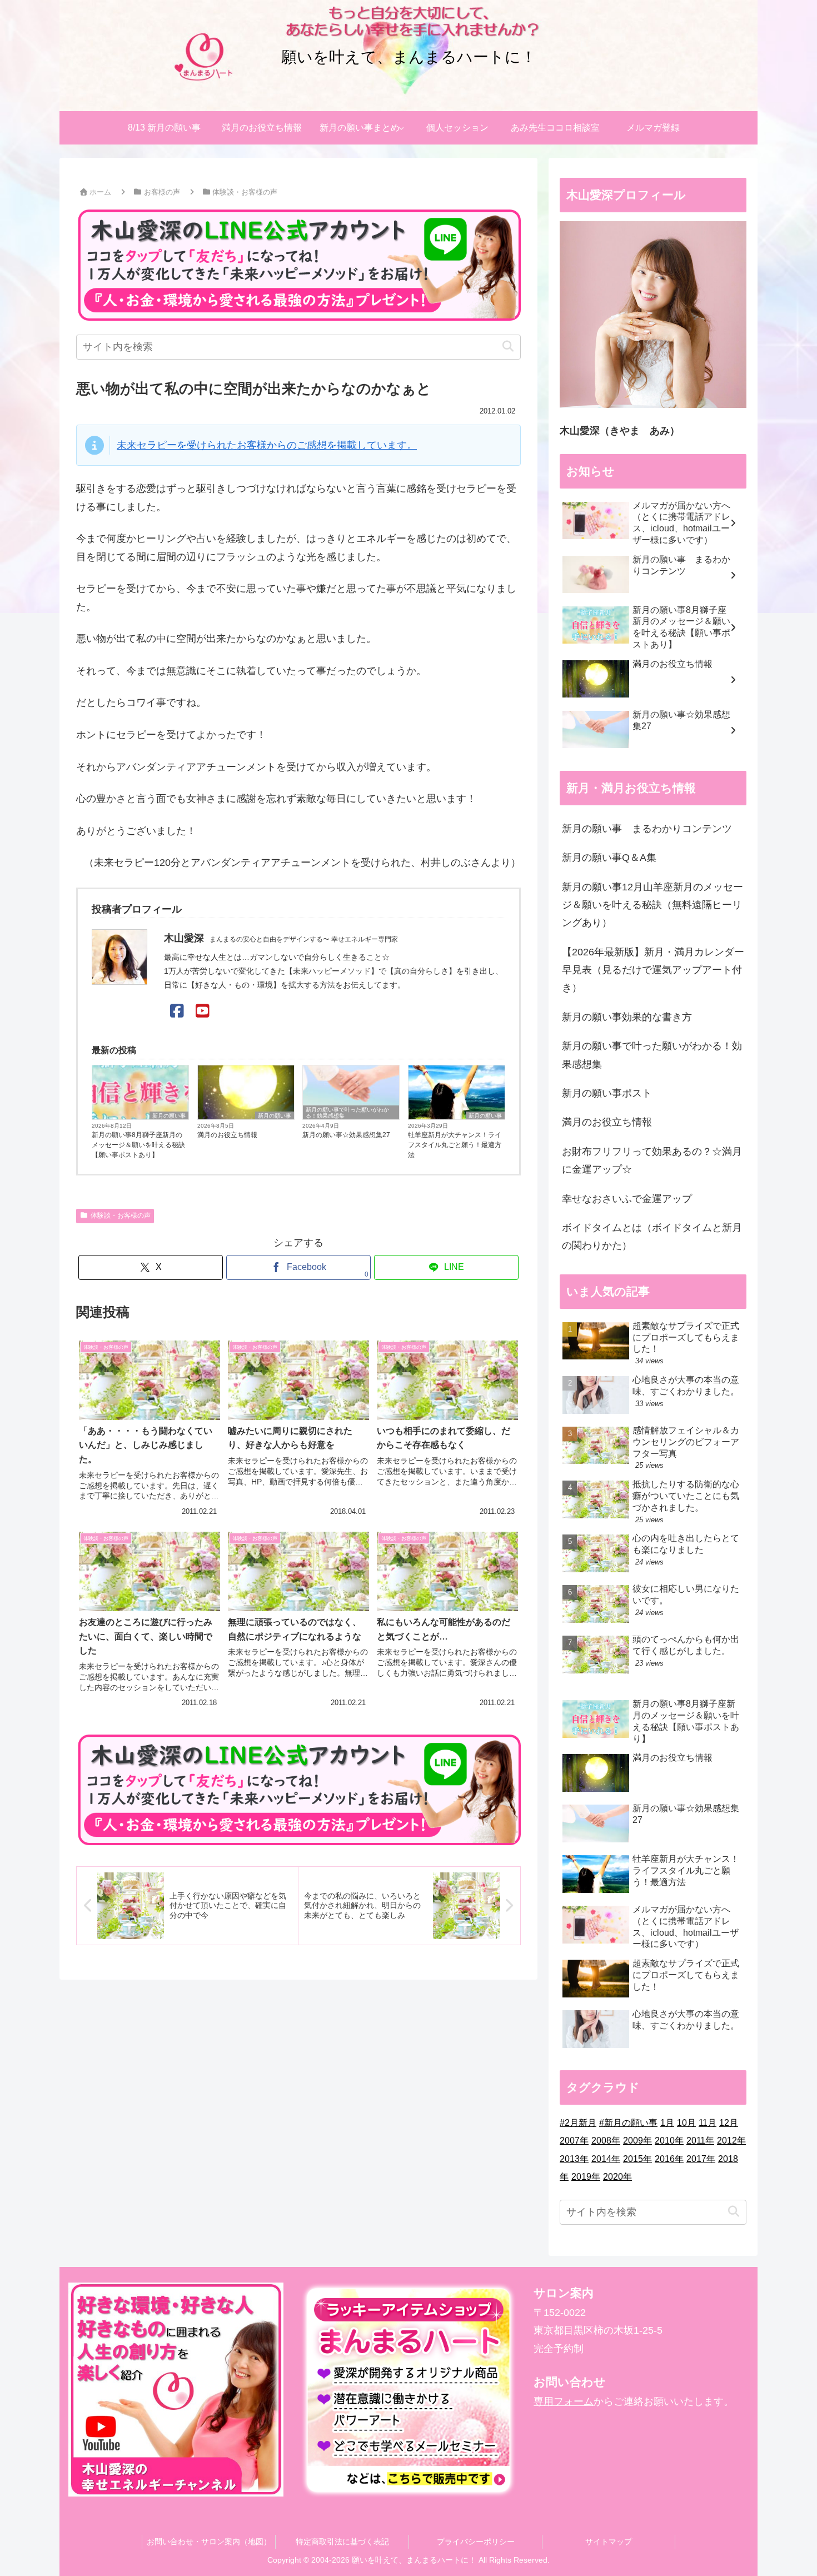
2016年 (669, 2159)
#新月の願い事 (628, 2123)
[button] (508, 347)
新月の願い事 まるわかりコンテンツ (647, 829)
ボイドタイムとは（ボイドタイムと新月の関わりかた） (652, 1237)
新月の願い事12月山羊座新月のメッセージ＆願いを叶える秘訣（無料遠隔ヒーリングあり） (652, 905)
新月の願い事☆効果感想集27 (346, 1135)
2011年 (700, 2141)
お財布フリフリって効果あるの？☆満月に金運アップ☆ (652, 1160)
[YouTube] (203, 1011)
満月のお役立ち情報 (227, 1135)
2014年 (606, 2159)
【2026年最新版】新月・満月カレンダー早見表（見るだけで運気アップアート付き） (653, 970)
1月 (667, 2123)
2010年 (669, 2141)
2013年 (574, 2159)
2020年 (617, 2177)
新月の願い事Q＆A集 (609, 858)
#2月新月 (578, 2123)
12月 (729, 2123)
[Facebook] (177, 1011)
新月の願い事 (169, 1116)
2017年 (701, 2159)
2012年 (731, 2141)
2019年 (586, 2177)
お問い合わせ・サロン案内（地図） (209, 2542)
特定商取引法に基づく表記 (342, 2542)
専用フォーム (564, 2401)
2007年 (574, 2141)
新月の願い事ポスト (607, 1093)
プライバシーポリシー (476, 2542)
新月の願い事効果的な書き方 (627, 1017)
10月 (686, 2123)
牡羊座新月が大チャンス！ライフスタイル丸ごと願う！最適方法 (455, 1145)
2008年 (606, 2141)
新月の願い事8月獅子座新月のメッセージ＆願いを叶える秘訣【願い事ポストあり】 (138, 1145)
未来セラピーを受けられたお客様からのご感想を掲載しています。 (267, 445)
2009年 (637, 2141)
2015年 (637, 2159)
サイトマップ (609, 2542)
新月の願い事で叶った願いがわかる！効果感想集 (347, 1113)
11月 (708, 2123)
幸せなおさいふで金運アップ (627, 1199)
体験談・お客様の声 (121, 1215)
